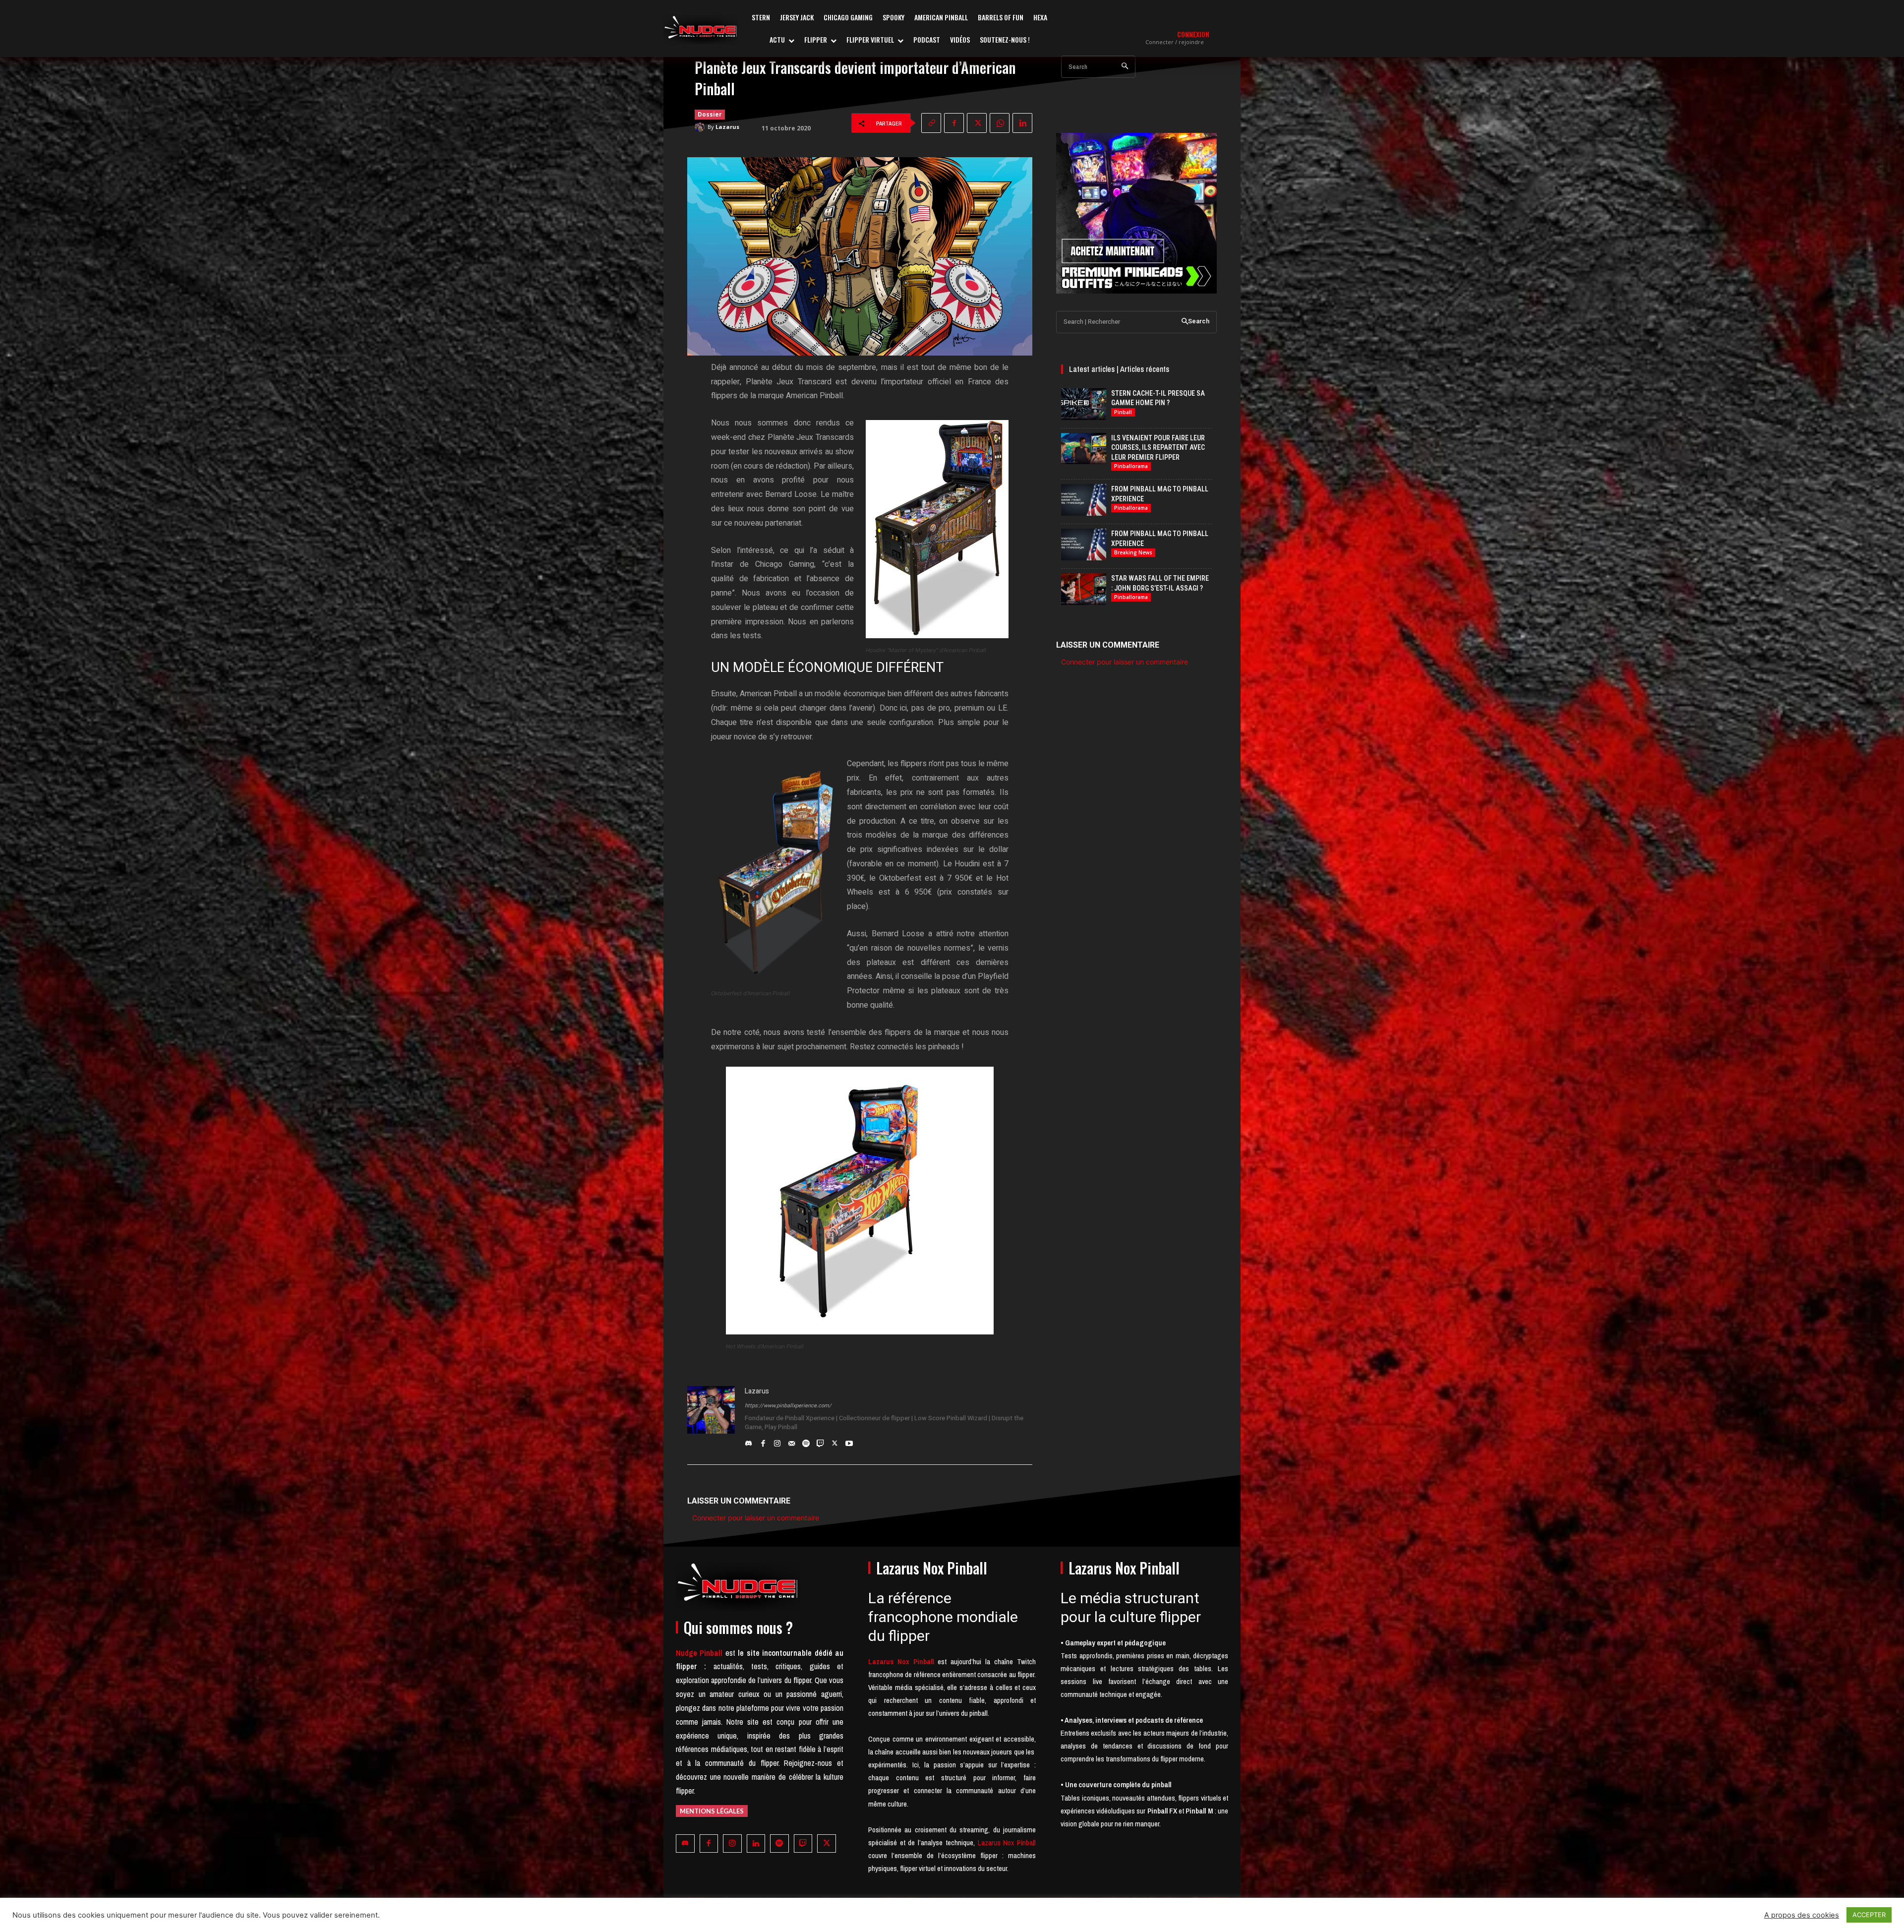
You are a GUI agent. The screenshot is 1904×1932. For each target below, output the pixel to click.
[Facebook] (954, 123)
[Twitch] (820, 1441)
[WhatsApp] (1000, 123)
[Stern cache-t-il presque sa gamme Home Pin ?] (1084, 404)
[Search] (1125, 67)
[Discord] (748, 1441)
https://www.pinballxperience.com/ (788, 1406)
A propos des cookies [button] (1802, 1915)
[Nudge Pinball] (701, 30)
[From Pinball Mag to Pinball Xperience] (1084, 500)
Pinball (1123, 412)
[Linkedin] (1022, 123)
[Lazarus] (701, 127)
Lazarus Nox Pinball (1007, 1842)
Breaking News (1133, 552)
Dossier (710, 114)
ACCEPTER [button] (1869, 1915)
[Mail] (792, 1441)
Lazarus (727, 127)
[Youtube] (849, 1441)
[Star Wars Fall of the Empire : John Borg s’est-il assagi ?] (1084, 589)
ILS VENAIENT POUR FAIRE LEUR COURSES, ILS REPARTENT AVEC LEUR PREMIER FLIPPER (1158, 448)
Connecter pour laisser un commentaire (756, 1518)
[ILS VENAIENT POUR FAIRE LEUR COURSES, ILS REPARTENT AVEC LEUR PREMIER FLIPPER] (1084, 449)
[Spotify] (806, 1441)
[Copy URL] (931, 123)
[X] (977, 123)
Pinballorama (1131, 466)
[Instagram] (777, 1441)
